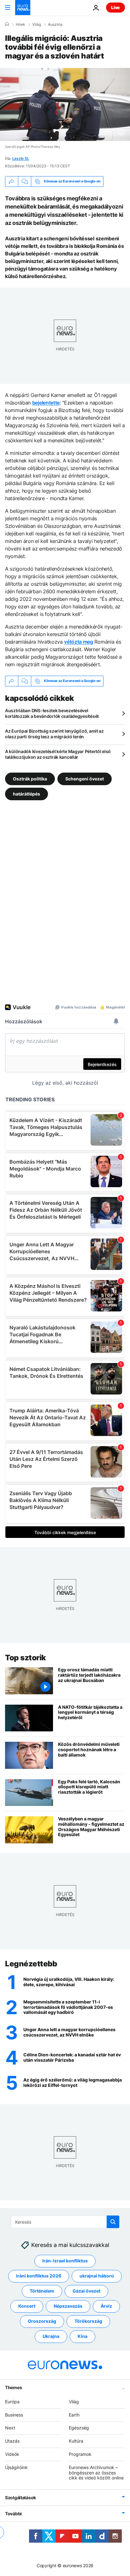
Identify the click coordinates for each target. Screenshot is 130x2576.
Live (115, 7)
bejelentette (46, 403)
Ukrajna (51, 2336)
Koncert (27, 2306)
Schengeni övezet (85, 778)
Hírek (21, 25)
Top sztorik (26, 1658)
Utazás (12, 2441)
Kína (83, 2336)
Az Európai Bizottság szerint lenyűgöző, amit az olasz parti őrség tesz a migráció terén (54, 734)
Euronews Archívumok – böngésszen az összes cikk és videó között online (96, 2473)
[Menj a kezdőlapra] (23, 8)
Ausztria (55, 25)
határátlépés (27, 793)
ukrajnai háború (97, 2276)
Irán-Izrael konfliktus (65, 2261)
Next (10, 2428)
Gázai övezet (86, 2291)
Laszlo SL (21, 158)
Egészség (79, 2428)
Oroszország (42, 2321)
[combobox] (65, 2222)
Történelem (42, 2291)
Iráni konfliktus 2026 (39, 2276)
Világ (37, 25)
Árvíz (106, 2306)
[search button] (113, 2222)
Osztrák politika (30, 778)
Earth (74, 2415)
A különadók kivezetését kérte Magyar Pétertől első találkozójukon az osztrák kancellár (58, 754)
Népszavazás (68, 2306)
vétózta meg (78, 642)
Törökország (88, 2321)
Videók (12, 2454)
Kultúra (76, 2441)
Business (14, 2415)
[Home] (7, 24)
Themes (13, 2387)
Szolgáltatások (21, 2498)
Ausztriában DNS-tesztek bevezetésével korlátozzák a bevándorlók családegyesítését (52, 713)
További (13, 2514)
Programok (80, 2454)
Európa (12, 2402)
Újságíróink (16, 2467)
